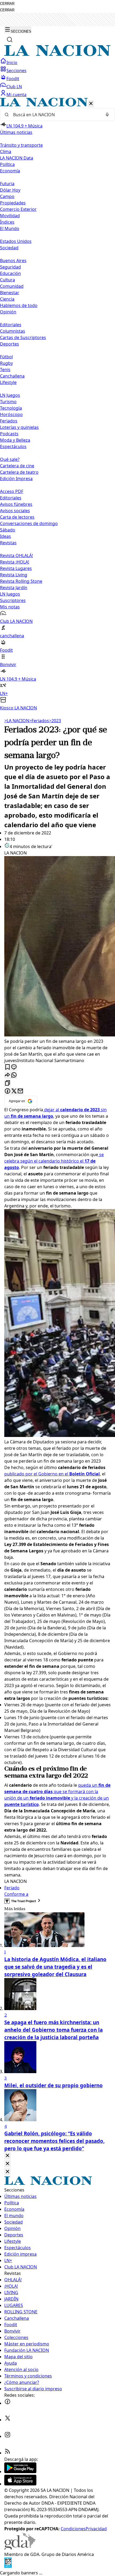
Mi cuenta (16, 95)
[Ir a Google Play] (20, 2472)
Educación (10, 273)
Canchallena (12, 376)
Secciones (16, 71)
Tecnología (11, 408)
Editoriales (11, 325)
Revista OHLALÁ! (16, 555)
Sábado (8, 530)
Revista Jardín (14, 588)
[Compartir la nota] (7, 1075)
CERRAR (7, 4)
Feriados (9, 421)
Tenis (5, 370)
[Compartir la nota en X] (14, 1091)
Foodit (13, 79)
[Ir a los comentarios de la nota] (14, 1067)
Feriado (12, 1888)
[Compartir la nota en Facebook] (7, 1091)
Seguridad (10, 267)
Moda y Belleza (15, 440)
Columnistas (13, 331)
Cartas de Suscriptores (23, 337)
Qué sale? (10, 459)
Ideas (5, 536)
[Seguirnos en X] (7, 2420)
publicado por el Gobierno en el (52, 1474)
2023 (55, 721)
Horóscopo (11, 414)
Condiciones (73, 2529)
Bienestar (10, 293)
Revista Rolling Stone (21, 581)
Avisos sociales (15, 511)
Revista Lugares (16, 568)
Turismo (8, 402)
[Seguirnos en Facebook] (7, 2403)
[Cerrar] (91, 104)
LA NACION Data (17, 158)
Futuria (7, 184)
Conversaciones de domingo (29, 523)
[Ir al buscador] (10, 40)
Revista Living (14, 575)
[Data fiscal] (8, 2566)
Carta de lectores (17, 517)
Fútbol (6, 357)
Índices (7, 222)
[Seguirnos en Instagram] (7, 2436)
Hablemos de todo (19, 305)
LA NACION (17, 721)
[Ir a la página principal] (57, 55)
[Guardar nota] (7, 1067)
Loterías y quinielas (19, 427)
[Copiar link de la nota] (7, 1083)
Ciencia (7, 299)
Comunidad (12, 286)
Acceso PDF (12, 491)
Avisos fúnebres (16, 504)
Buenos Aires (13, 261)
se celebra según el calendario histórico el (54, 1161)
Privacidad (96, 2529)
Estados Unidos (16, 241)
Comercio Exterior (18, 209)
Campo (7, 196)
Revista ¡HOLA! (15, 562)
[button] (57, 404)
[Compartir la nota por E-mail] (20, 1091)
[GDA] (20, 2548)
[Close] (7, 2156)
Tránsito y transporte (21, 145)
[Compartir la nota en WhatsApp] (14, 1075)
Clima (6, 151)
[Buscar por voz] (107, 115)
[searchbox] (55, 115)
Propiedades (13, 203)
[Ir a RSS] (7, 2453)
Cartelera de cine (17, 466)
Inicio (12, 63)
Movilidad (10, 216)
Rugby (6, 363)
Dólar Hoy (10, 190)
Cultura (7, 280)
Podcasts (9, 434)
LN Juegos (10, 395)
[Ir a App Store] (20, 2484)
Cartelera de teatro (19, 472)
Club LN (14, 87)
